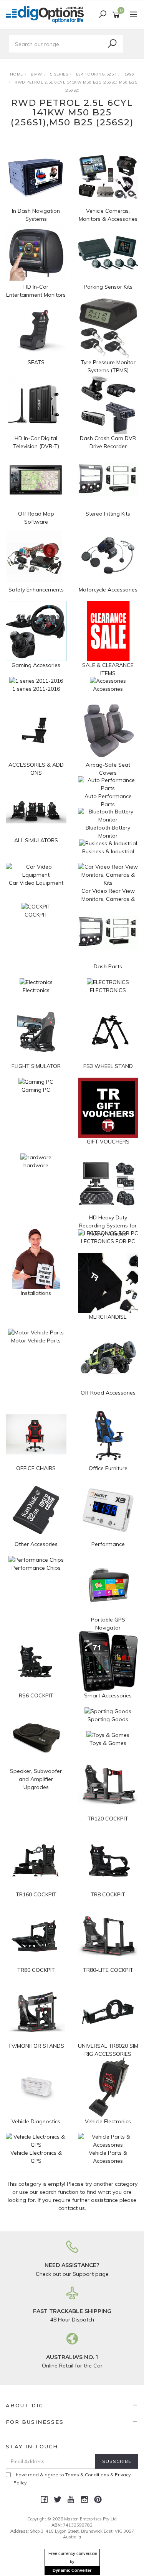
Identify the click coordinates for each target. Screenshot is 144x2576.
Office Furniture (108, 1468)
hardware (36, 1165)
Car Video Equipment (36, 883)
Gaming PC (36, 1090)
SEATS (36, 362)
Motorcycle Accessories (108, 590)
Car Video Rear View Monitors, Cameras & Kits (108, 899)
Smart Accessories (108, 1695)
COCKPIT (36, 915)
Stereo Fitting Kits (108, 514)
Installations (36, 1293)
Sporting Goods (108, 1719)
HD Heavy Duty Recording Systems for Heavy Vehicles (108, 1226)
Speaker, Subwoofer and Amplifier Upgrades (36, 1779)
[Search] (112, 44)
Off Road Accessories (108, 1393)
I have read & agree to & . (72, 2479)
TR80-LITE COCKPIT (108, 1970)
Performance (108, 1544)
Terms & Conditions (87, 2475)
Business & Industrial (108, 851)
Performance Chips (36, 1568)
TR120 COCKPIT (108, 1819)
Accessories (108, 689)
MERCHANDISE (108, 1317)
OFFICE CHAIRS (36, 1468)
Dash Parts (108, 966)
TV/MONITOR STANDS (36, 2046)
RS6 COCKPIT (36, 1695)
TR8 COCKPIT (108, 1894)
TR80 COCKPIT (36, 1970)
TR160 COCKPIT (36, 1894)
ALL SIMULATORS (36, 840)
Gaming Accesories (36, 665)
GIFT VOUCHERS (108, 1142)
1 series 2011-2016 (36, 689)
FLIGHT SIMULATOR (36, 1066)
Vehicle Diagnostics (36, 2121)
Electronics (36, 990)
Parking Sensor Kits (108, 287)
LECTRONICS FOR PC (108, 1241)
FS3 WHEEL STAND (108, 1066)
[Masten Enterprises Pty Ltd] (47, 14)
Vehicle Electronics (108, 2121)
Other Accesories (36, 1544)
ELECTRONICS (108, 990)
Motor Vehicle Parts (36, 1341)
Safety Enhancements (36, 590)
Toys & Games (108, 1743)
